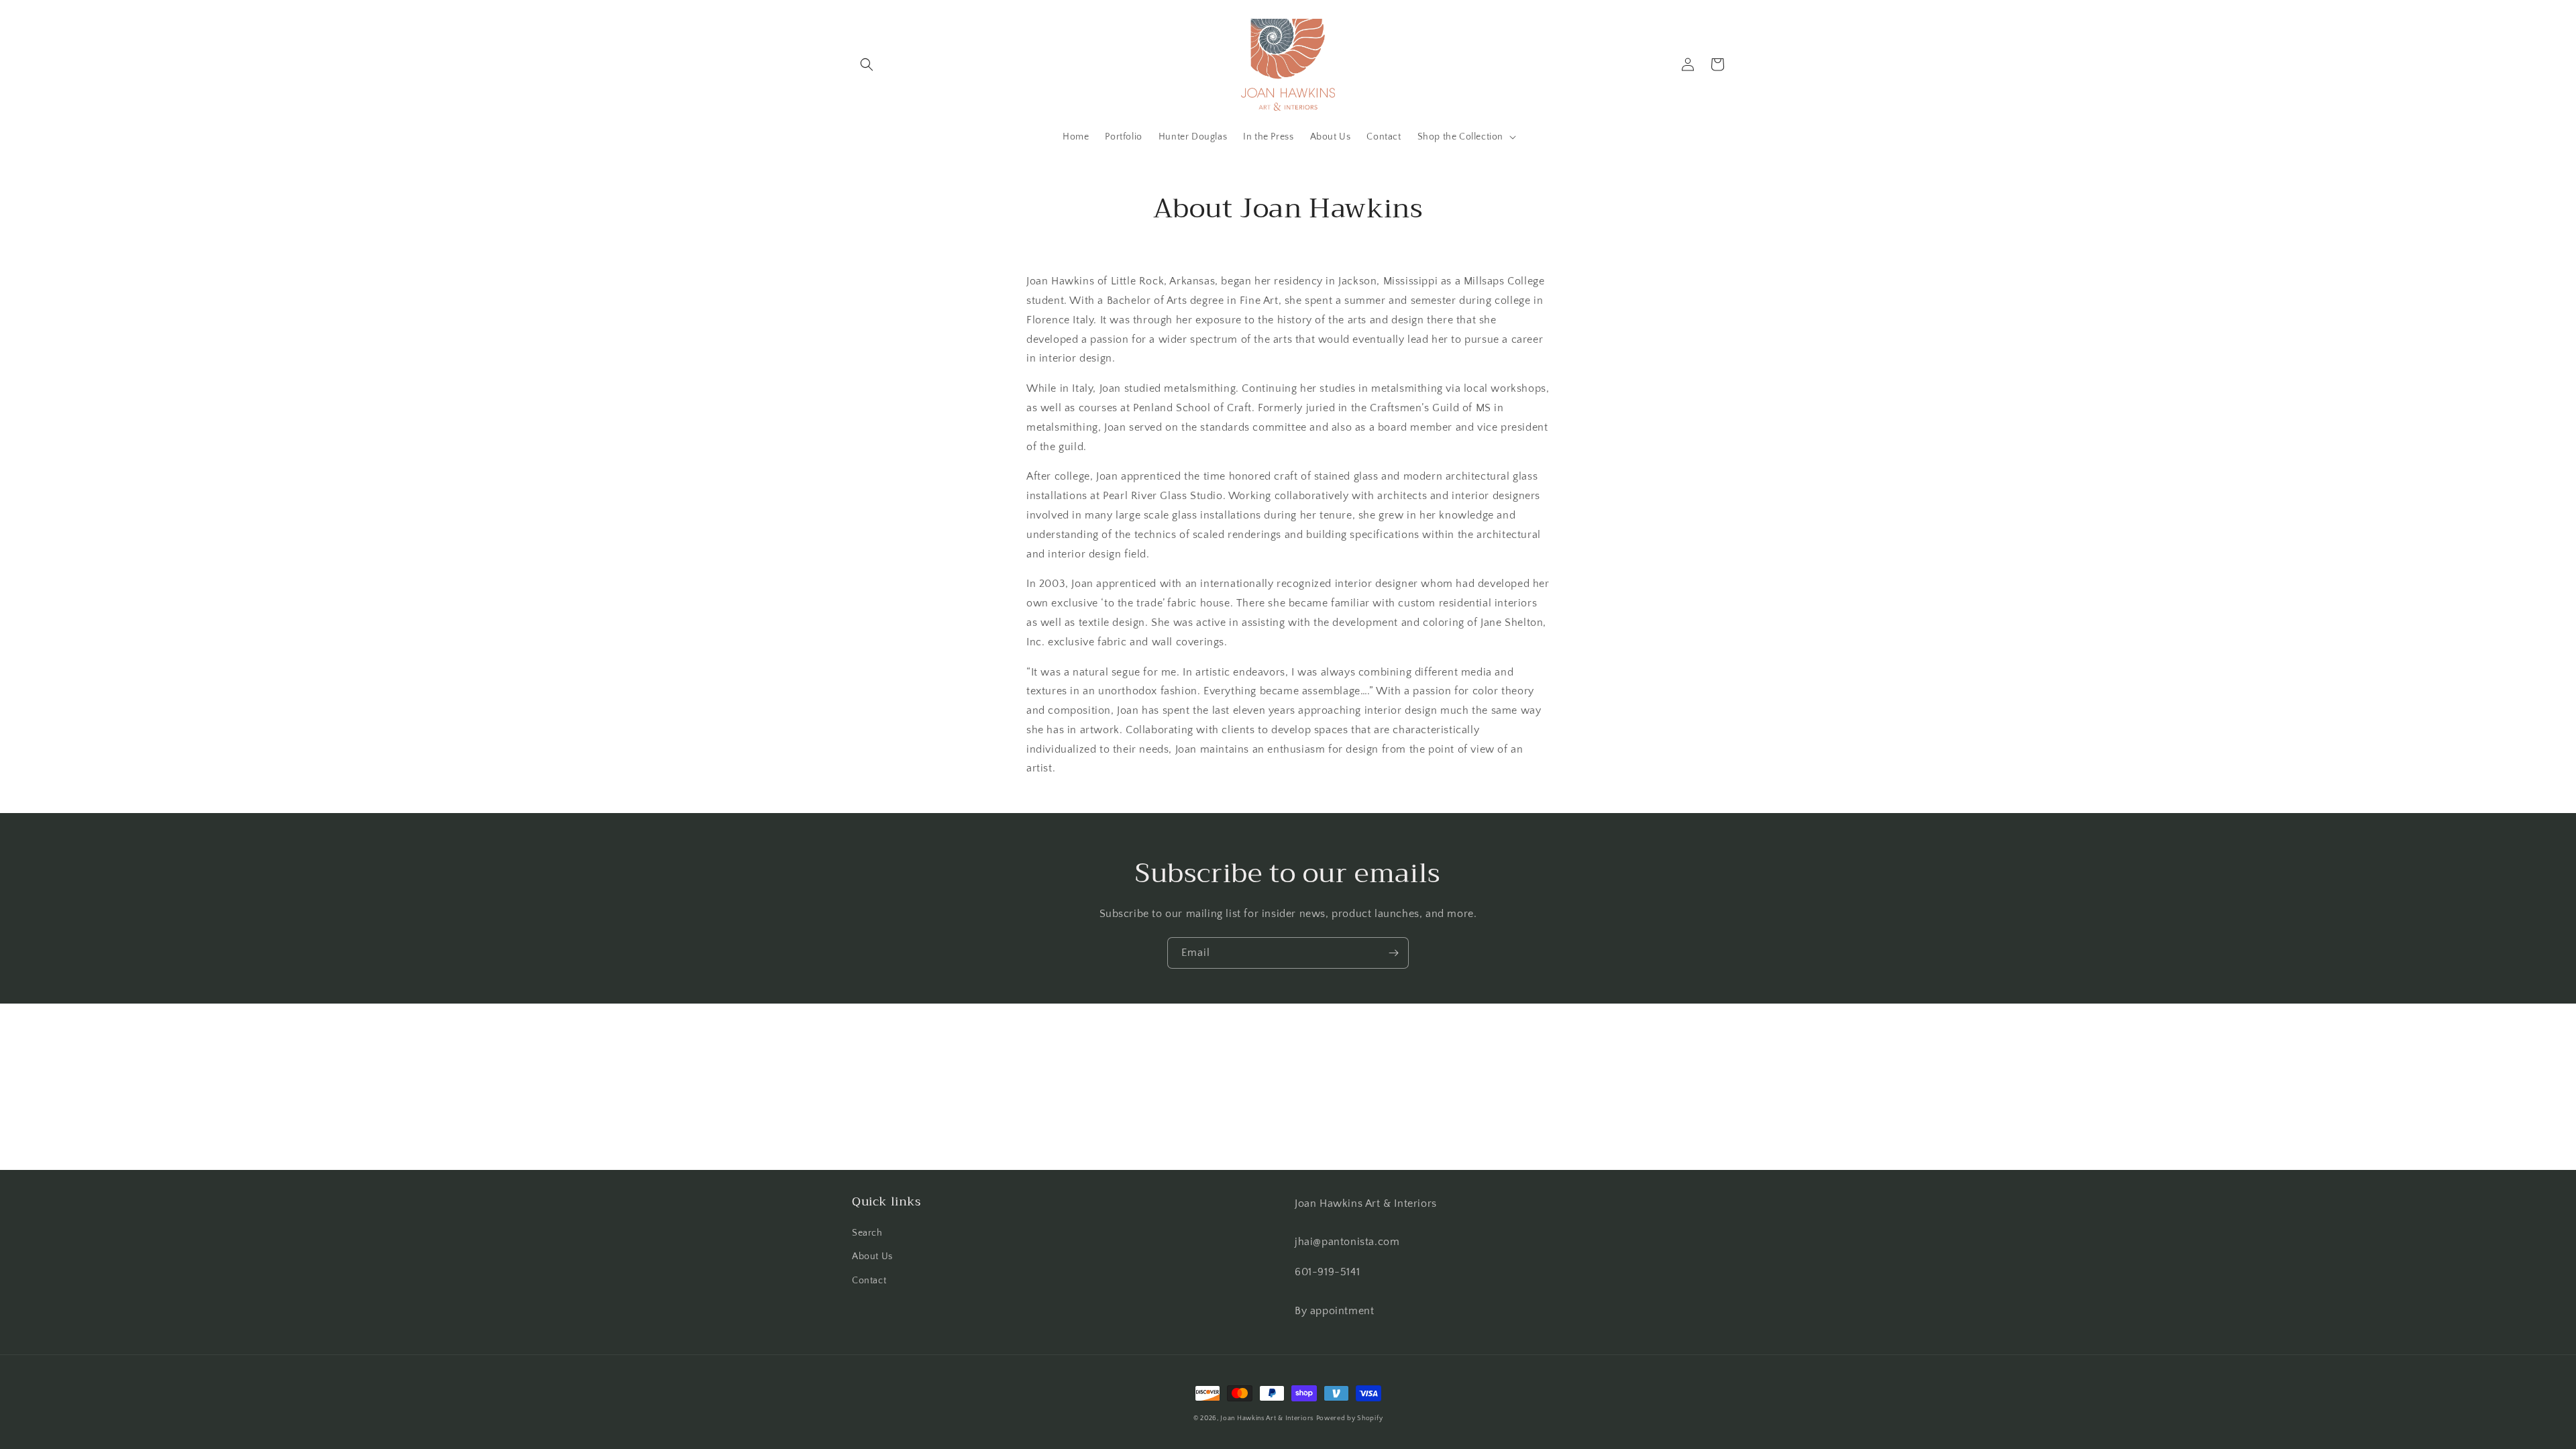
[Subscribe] (1393, 953)
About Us (872, 1256)
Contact (869, 1281)
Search (867, 1233)
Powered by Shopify (1350, 1418)
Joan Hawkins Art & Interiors (1267, 1418)
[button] (867, 64)
